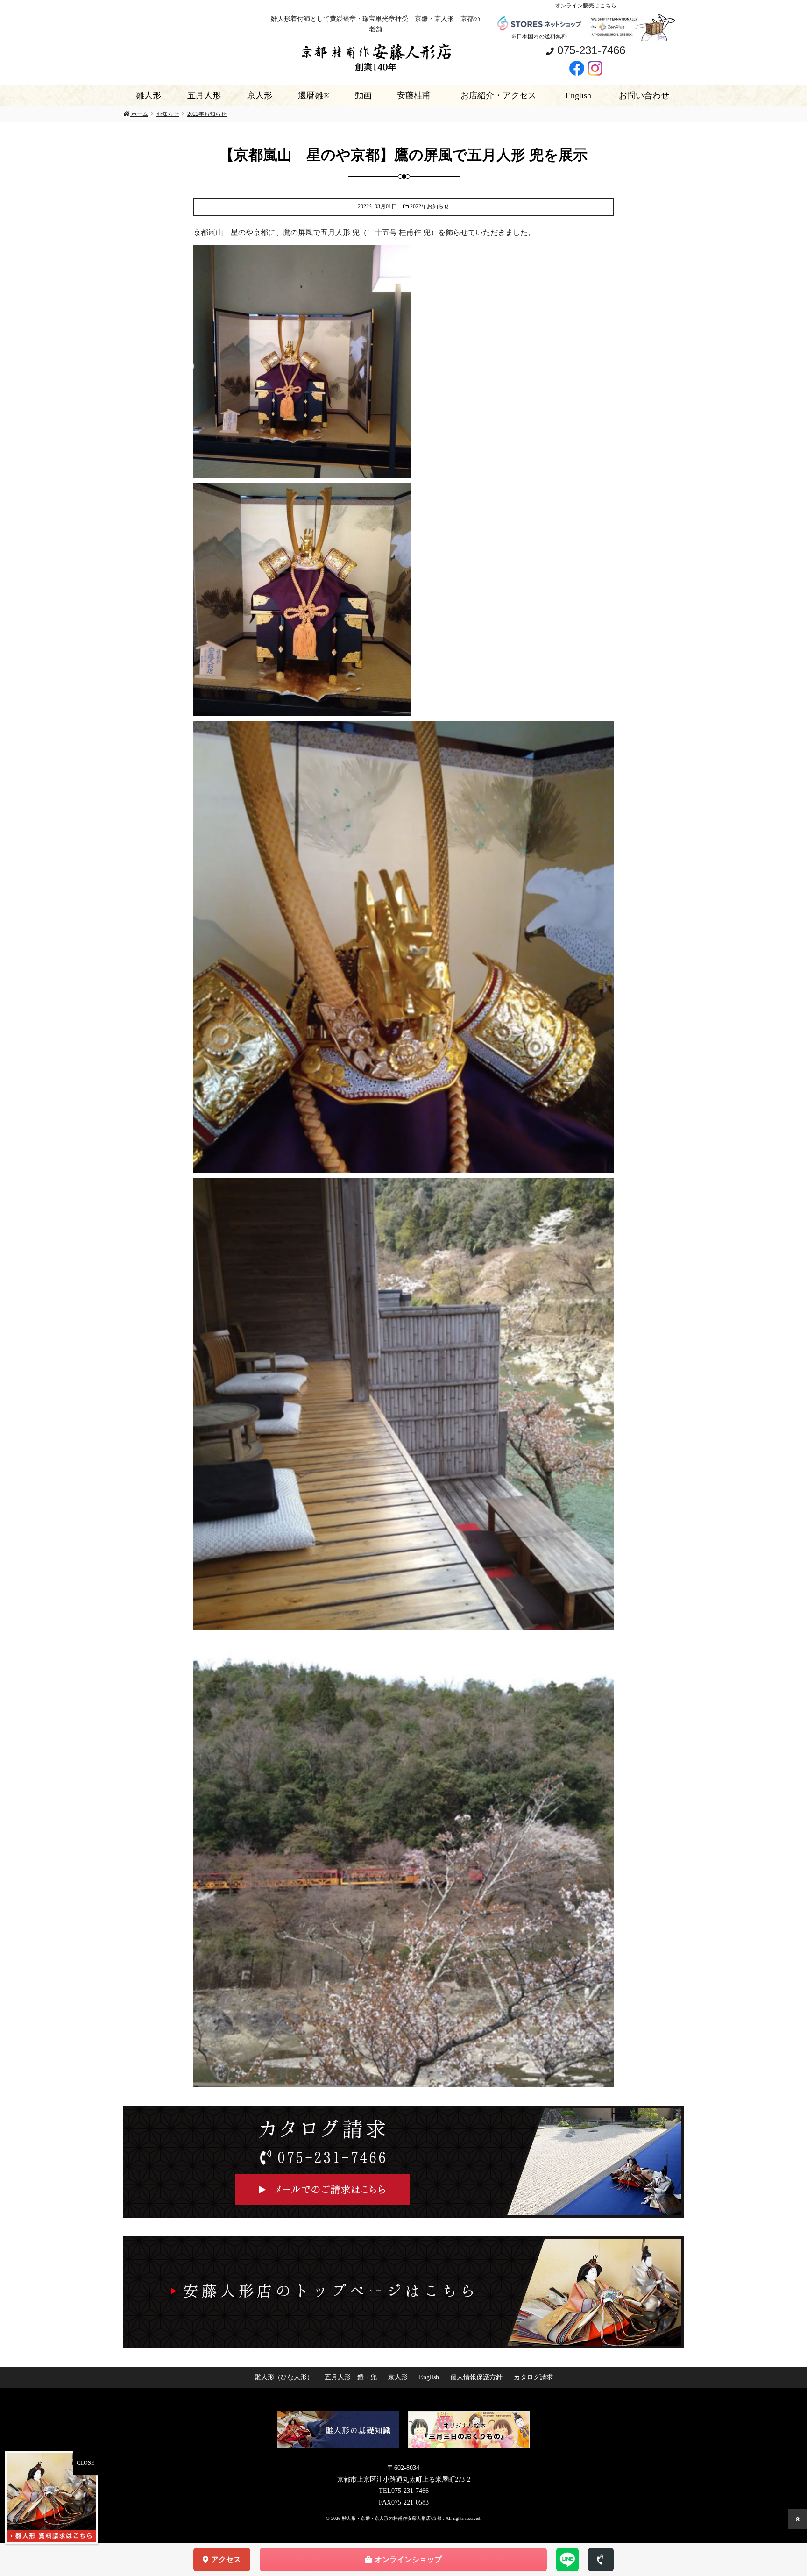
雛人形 (149, 95)
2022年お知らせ (430, 206)
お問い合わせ (644, 95)
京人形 (260, 95)
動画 (363, 95)
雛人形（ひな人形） (284, 2377)
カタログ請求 (533, 2377)
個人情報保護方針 (476, 2377)
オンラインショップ (408, 2559)
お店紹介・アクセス (498, 95)
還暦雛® (314, 95)
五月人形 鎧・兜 (351, 2377)
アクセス (226, 2559)
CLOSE (85, 2463)
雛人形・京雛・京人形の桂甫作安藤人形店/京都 (392, 2518)
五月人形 (204, 95)
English (578, 95)
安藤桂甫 (414, 95)
